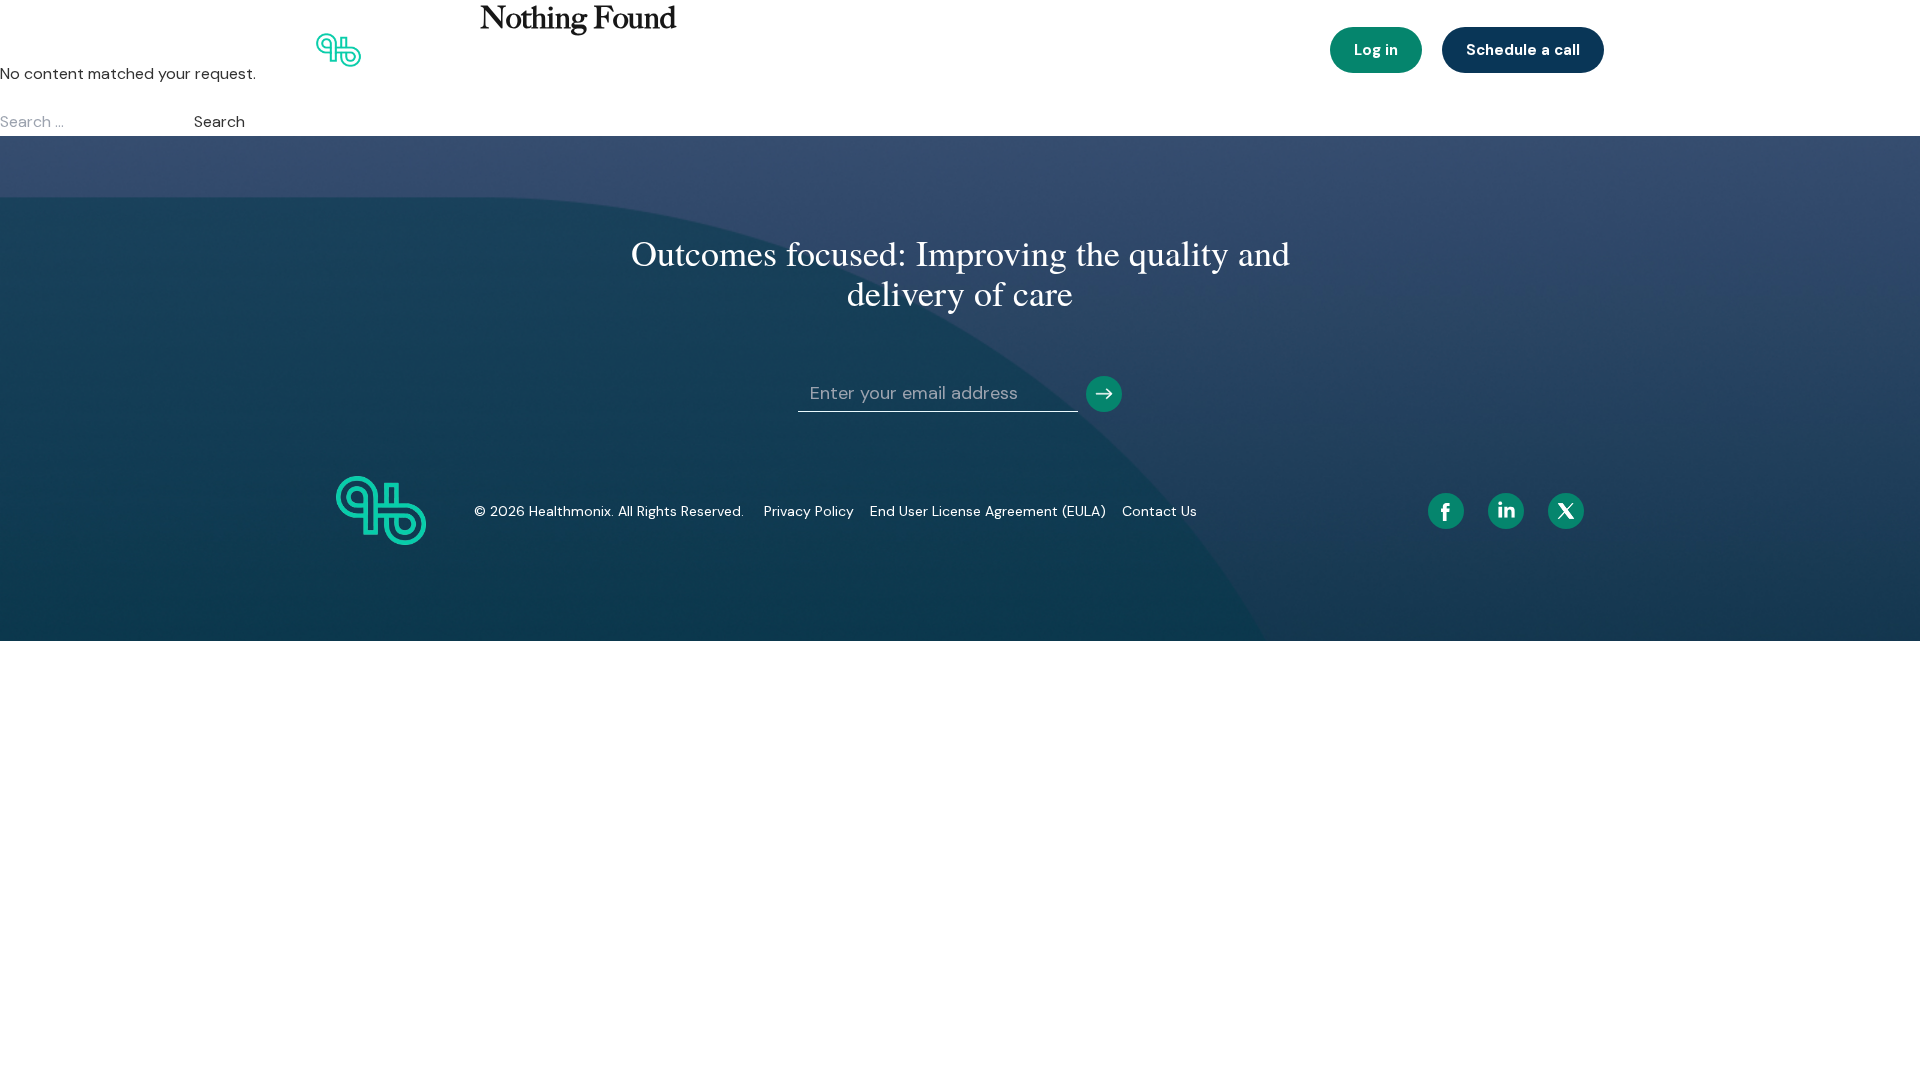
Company (1069, 50)
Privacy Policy (809, 511)
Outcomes (839, 50)
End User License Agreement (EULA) (988, 511)
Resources (1168, 50)
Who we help (635, 50)
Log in (1376, 50)
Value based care (956, 50)
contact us (1159, 511)
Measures (1267, 50)
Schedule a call (1523, 50)
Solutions (741, 50)
